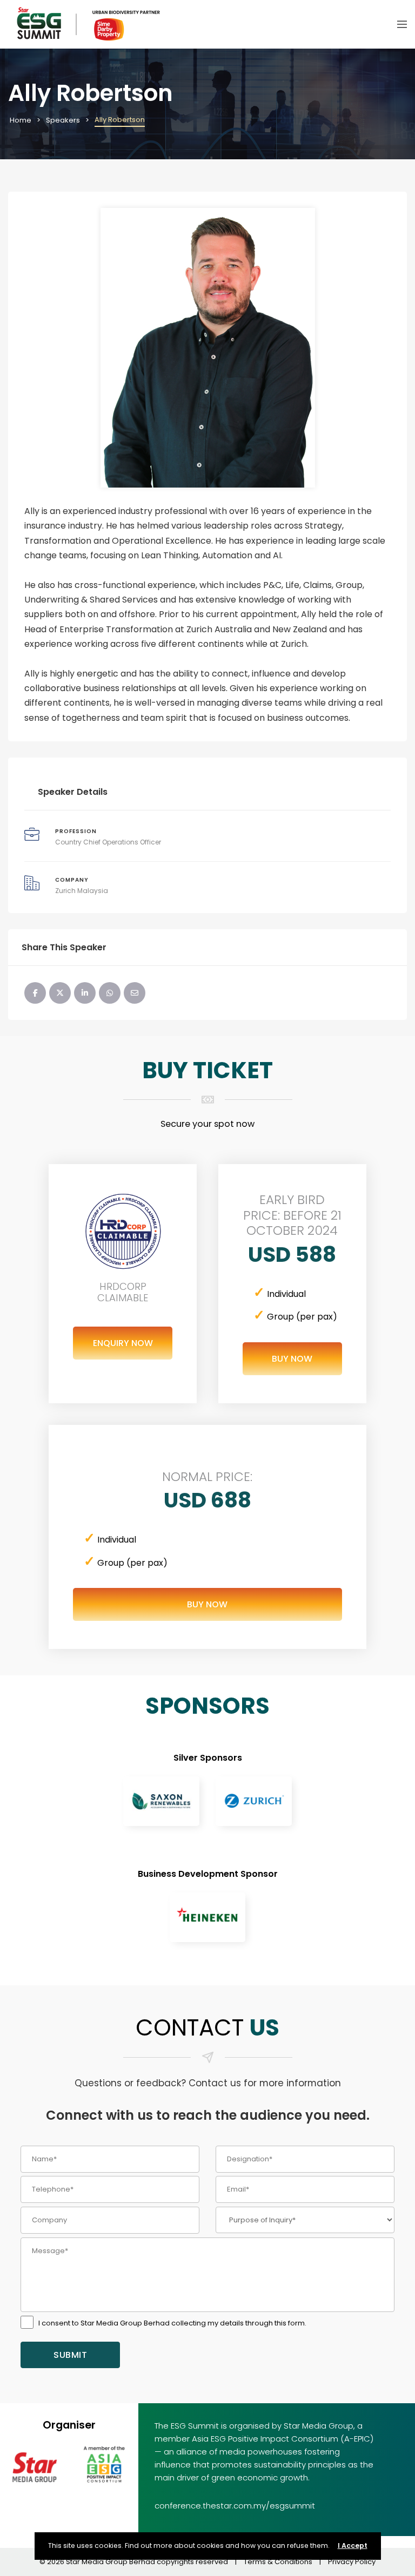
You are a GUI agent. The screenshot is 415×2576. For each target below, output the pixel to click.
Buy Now (292, 1359)
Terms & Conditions (278, 2562)
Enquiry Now (123, 1343)
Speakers (63, 120)
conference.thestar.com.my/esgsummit (235, 2506)
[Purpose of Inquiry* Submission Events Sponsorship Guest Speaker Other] (305, 2220)
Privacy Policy (352, 2562)
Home (21, 120)
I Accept (353, 2545)
